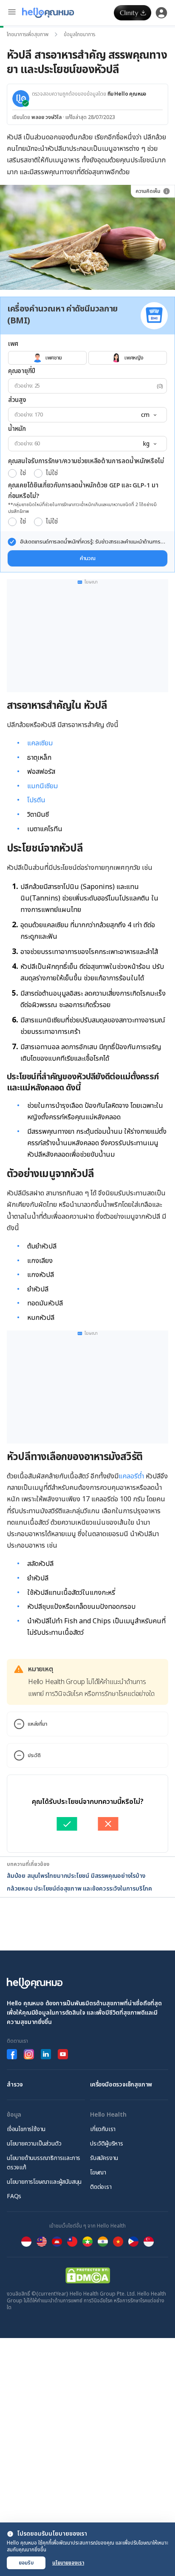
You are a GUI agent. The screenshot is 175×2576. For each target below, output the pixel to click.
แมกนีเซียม (42, 786)
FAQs (14, 2196)
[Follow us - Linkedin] (46, 2054)
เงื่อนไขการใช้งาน (26, 2129)
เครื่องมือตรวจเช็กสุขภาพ (121, 2085)
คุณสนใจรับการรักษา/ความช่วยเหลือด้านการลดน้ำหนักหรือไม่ (86, 461)
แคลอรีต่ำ (131, 1476)
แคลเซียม (40, 743)
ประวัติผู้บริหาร (107, 2144)
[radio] (12, 473)
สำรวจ (15, 2085)
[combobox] (148, 415)
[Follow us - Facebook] (12, 2054)
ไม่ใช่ (52, 473)
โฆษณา (98, 2173)
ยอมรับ (26, 2563)
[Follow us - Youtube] (63, 2054)
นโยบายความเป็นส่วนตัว (34, 2144)
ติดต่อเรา (101, 2187)
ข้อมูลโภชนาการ (79, 34)
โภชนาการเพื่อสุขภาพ (28, 34)
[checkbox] (12, 542)
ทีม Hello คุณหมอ (127, 94)
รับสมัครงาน (104, 2158)
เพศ (13, 344)
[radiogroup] (87, 358)
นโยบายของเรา (68, 2563)
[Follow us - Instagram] (29, 2054)
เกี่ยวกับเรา (103, 2129)
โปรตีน (36, 800)
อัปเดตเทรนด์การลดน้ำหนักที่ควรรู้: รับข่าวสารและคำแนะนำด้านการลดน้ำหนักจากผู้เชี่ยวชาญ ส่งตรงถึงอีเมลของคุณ (93, 542)
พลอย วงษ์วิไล (47, 117)
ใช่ (23, 473)
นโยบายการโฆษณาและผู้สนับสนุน (44, 2182)
